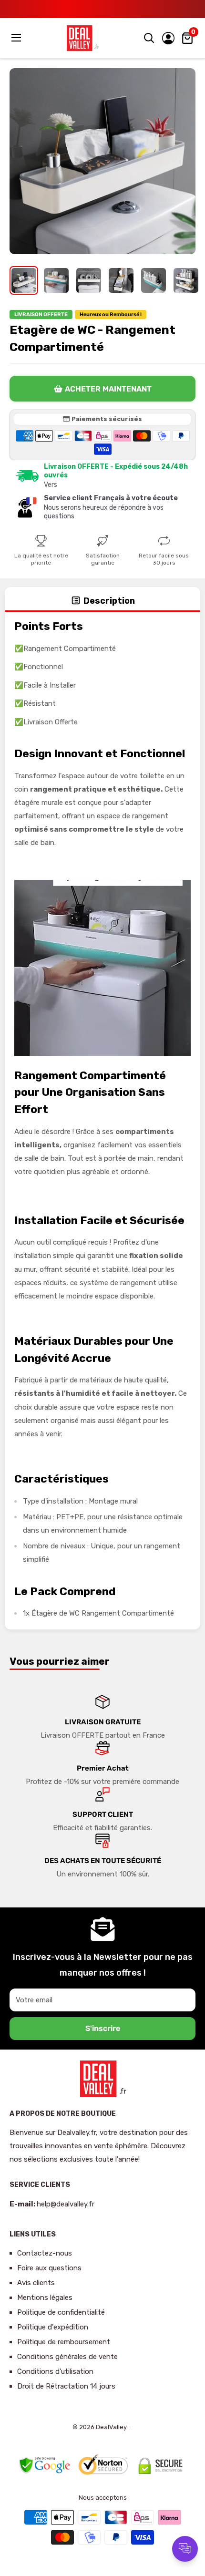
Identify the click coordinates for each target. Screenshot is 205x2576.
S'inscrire (103, 2028)
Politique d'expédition (53, 2327)
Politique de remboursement (64, 2342)
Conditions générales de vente (67, 2357)
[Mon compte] (168, 38)
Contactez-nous (45, 2253)
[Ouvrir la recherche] (149, 38)
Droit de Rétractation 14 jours (66, 2386)
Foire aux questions (49, 2268)
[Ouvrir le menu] (17, 38)
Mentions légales (45, 2298)
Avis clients (36, 2283)
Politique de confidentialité (61, 2312)
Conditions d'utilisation (55, 2371)
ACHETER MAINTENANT (108, 389)
